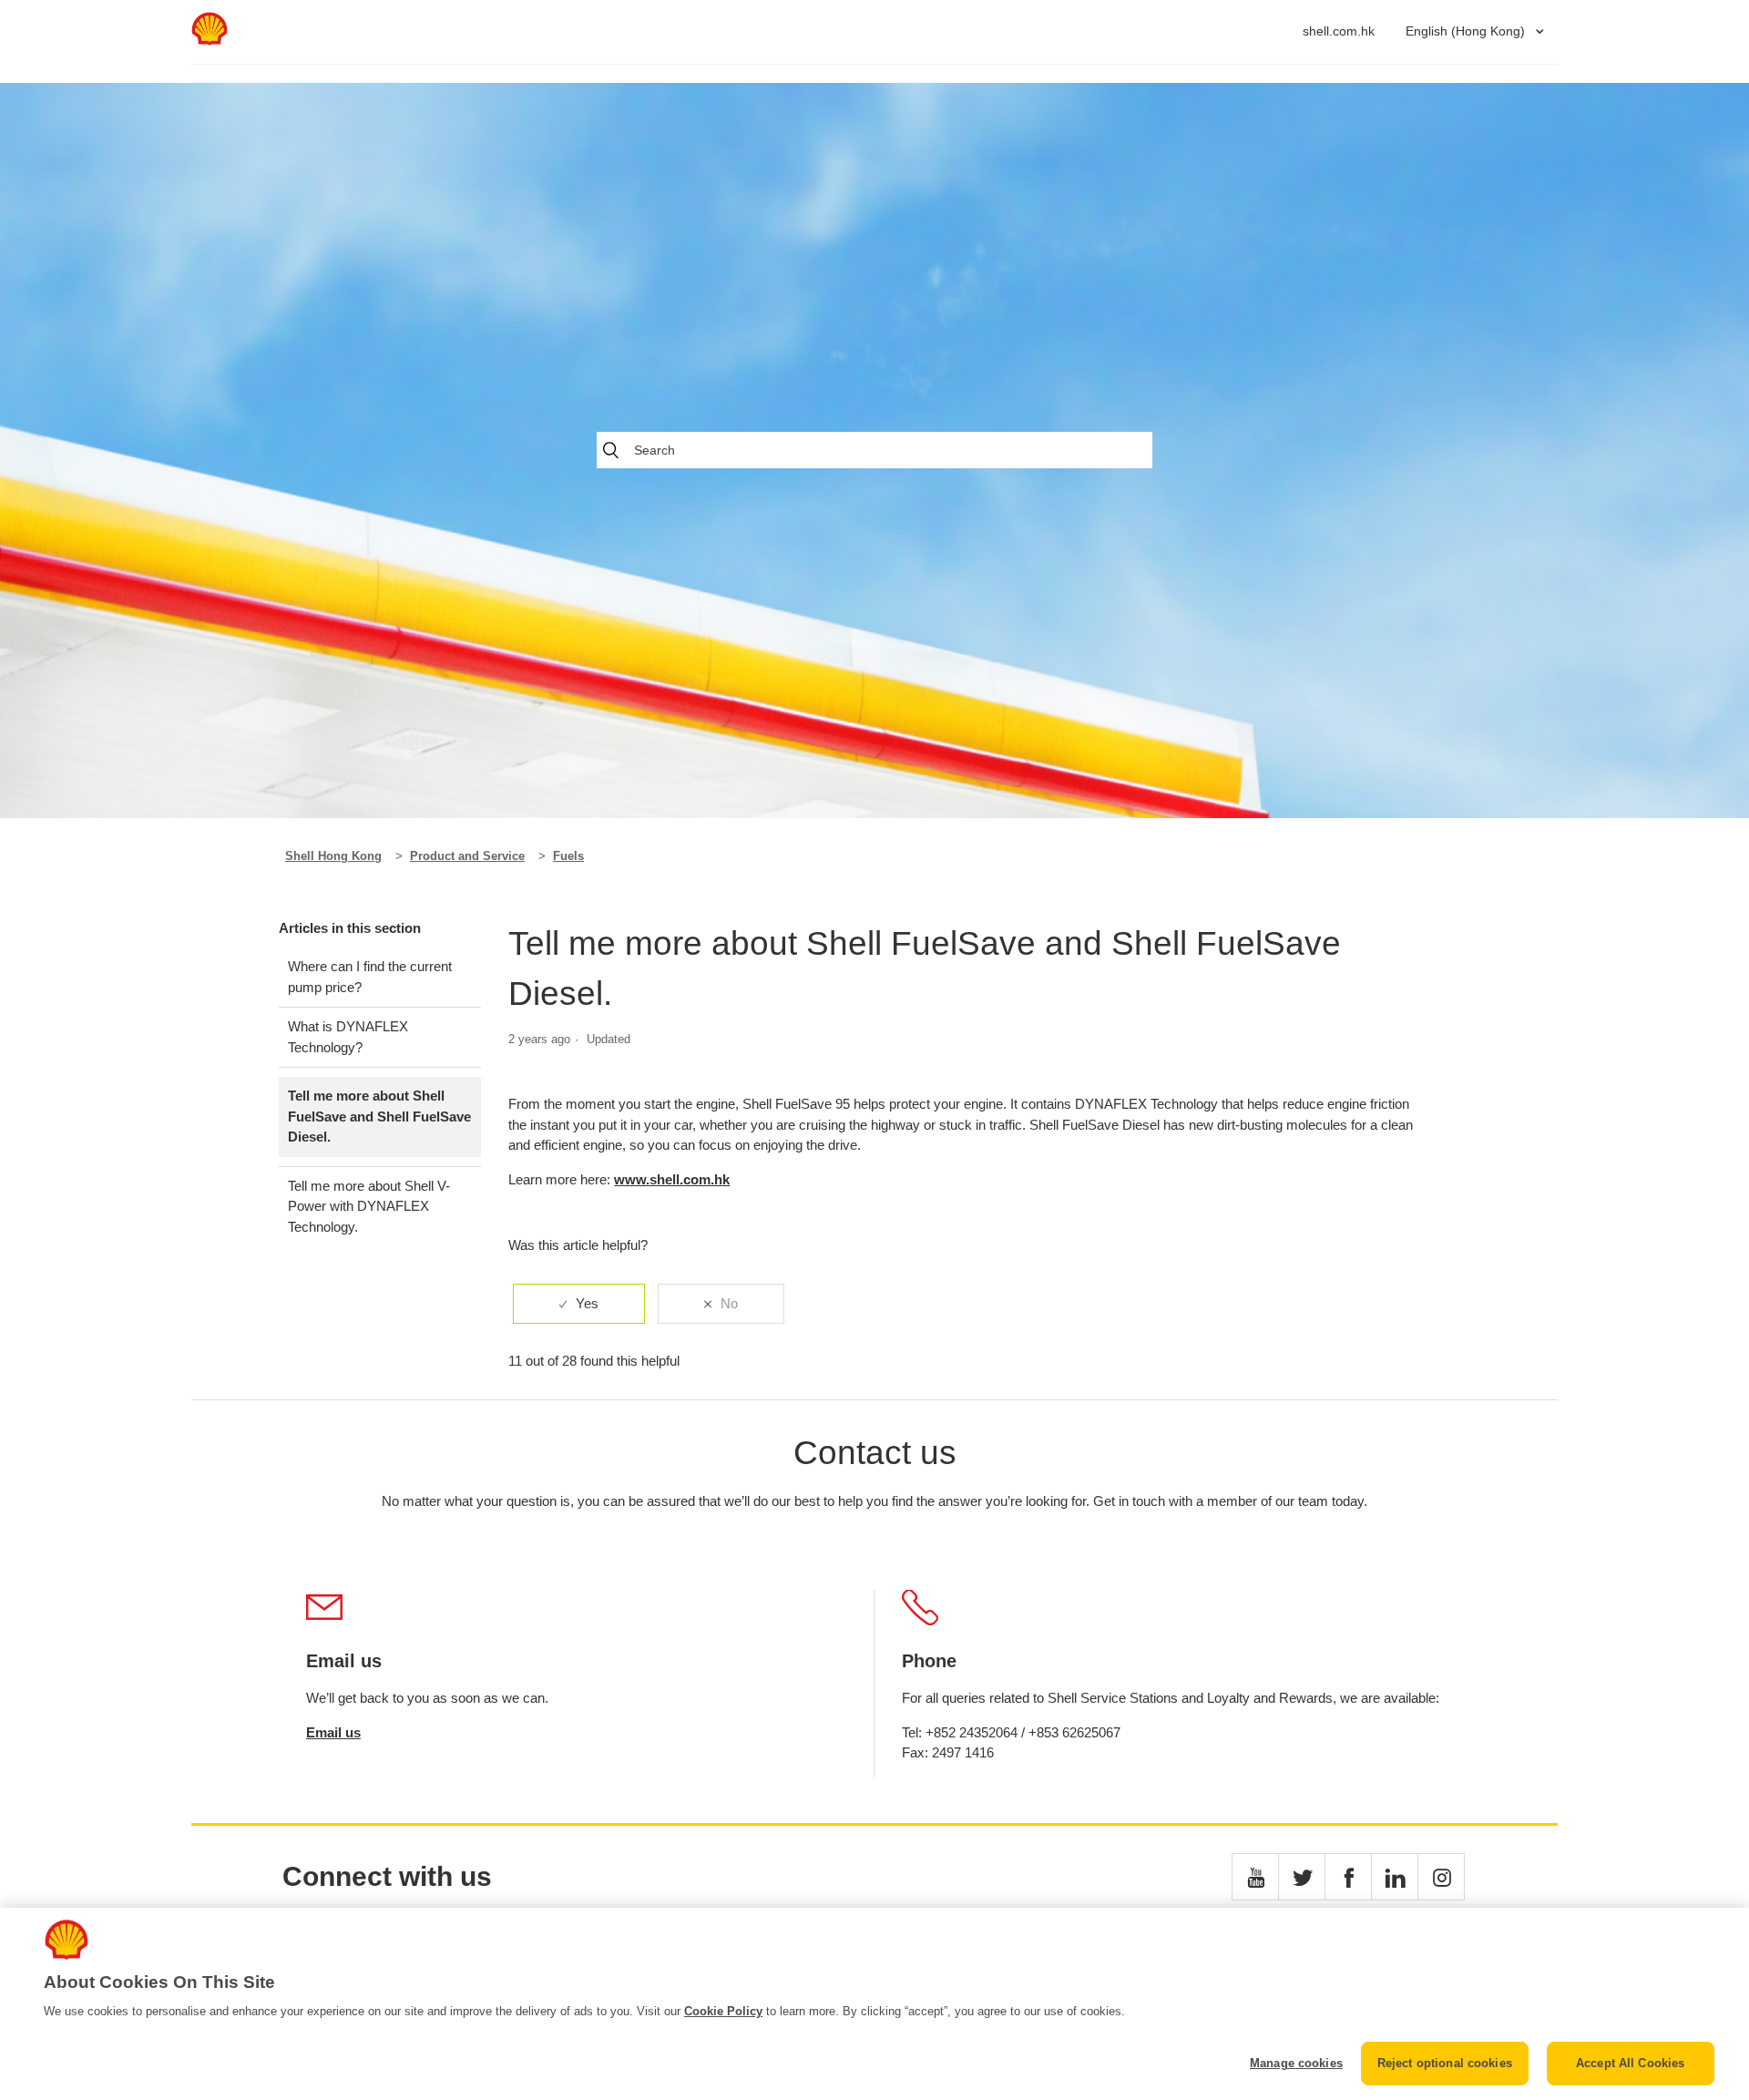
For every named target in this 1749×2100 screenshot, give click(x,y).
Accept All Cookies (1630, 2063)
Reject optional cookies (1445, 2063)
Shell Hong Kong (333, 856)
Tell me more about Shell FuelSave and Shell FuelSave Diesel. (379, 1116)
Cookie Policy (723, 2011)
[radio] (579, 1304)
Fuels (568, 856)
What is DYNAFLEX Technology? (348, 1037)
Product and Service (467, 856)
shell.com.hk (1339, 31)
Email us (333, 1732)
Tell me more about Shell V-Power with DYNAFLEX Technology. (369, 1206)
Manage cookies (1296, 2063)
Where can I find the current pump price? (370, 977)
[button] (1255, 1877)
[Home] (210, 41)
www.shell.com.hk (672, 1179)
